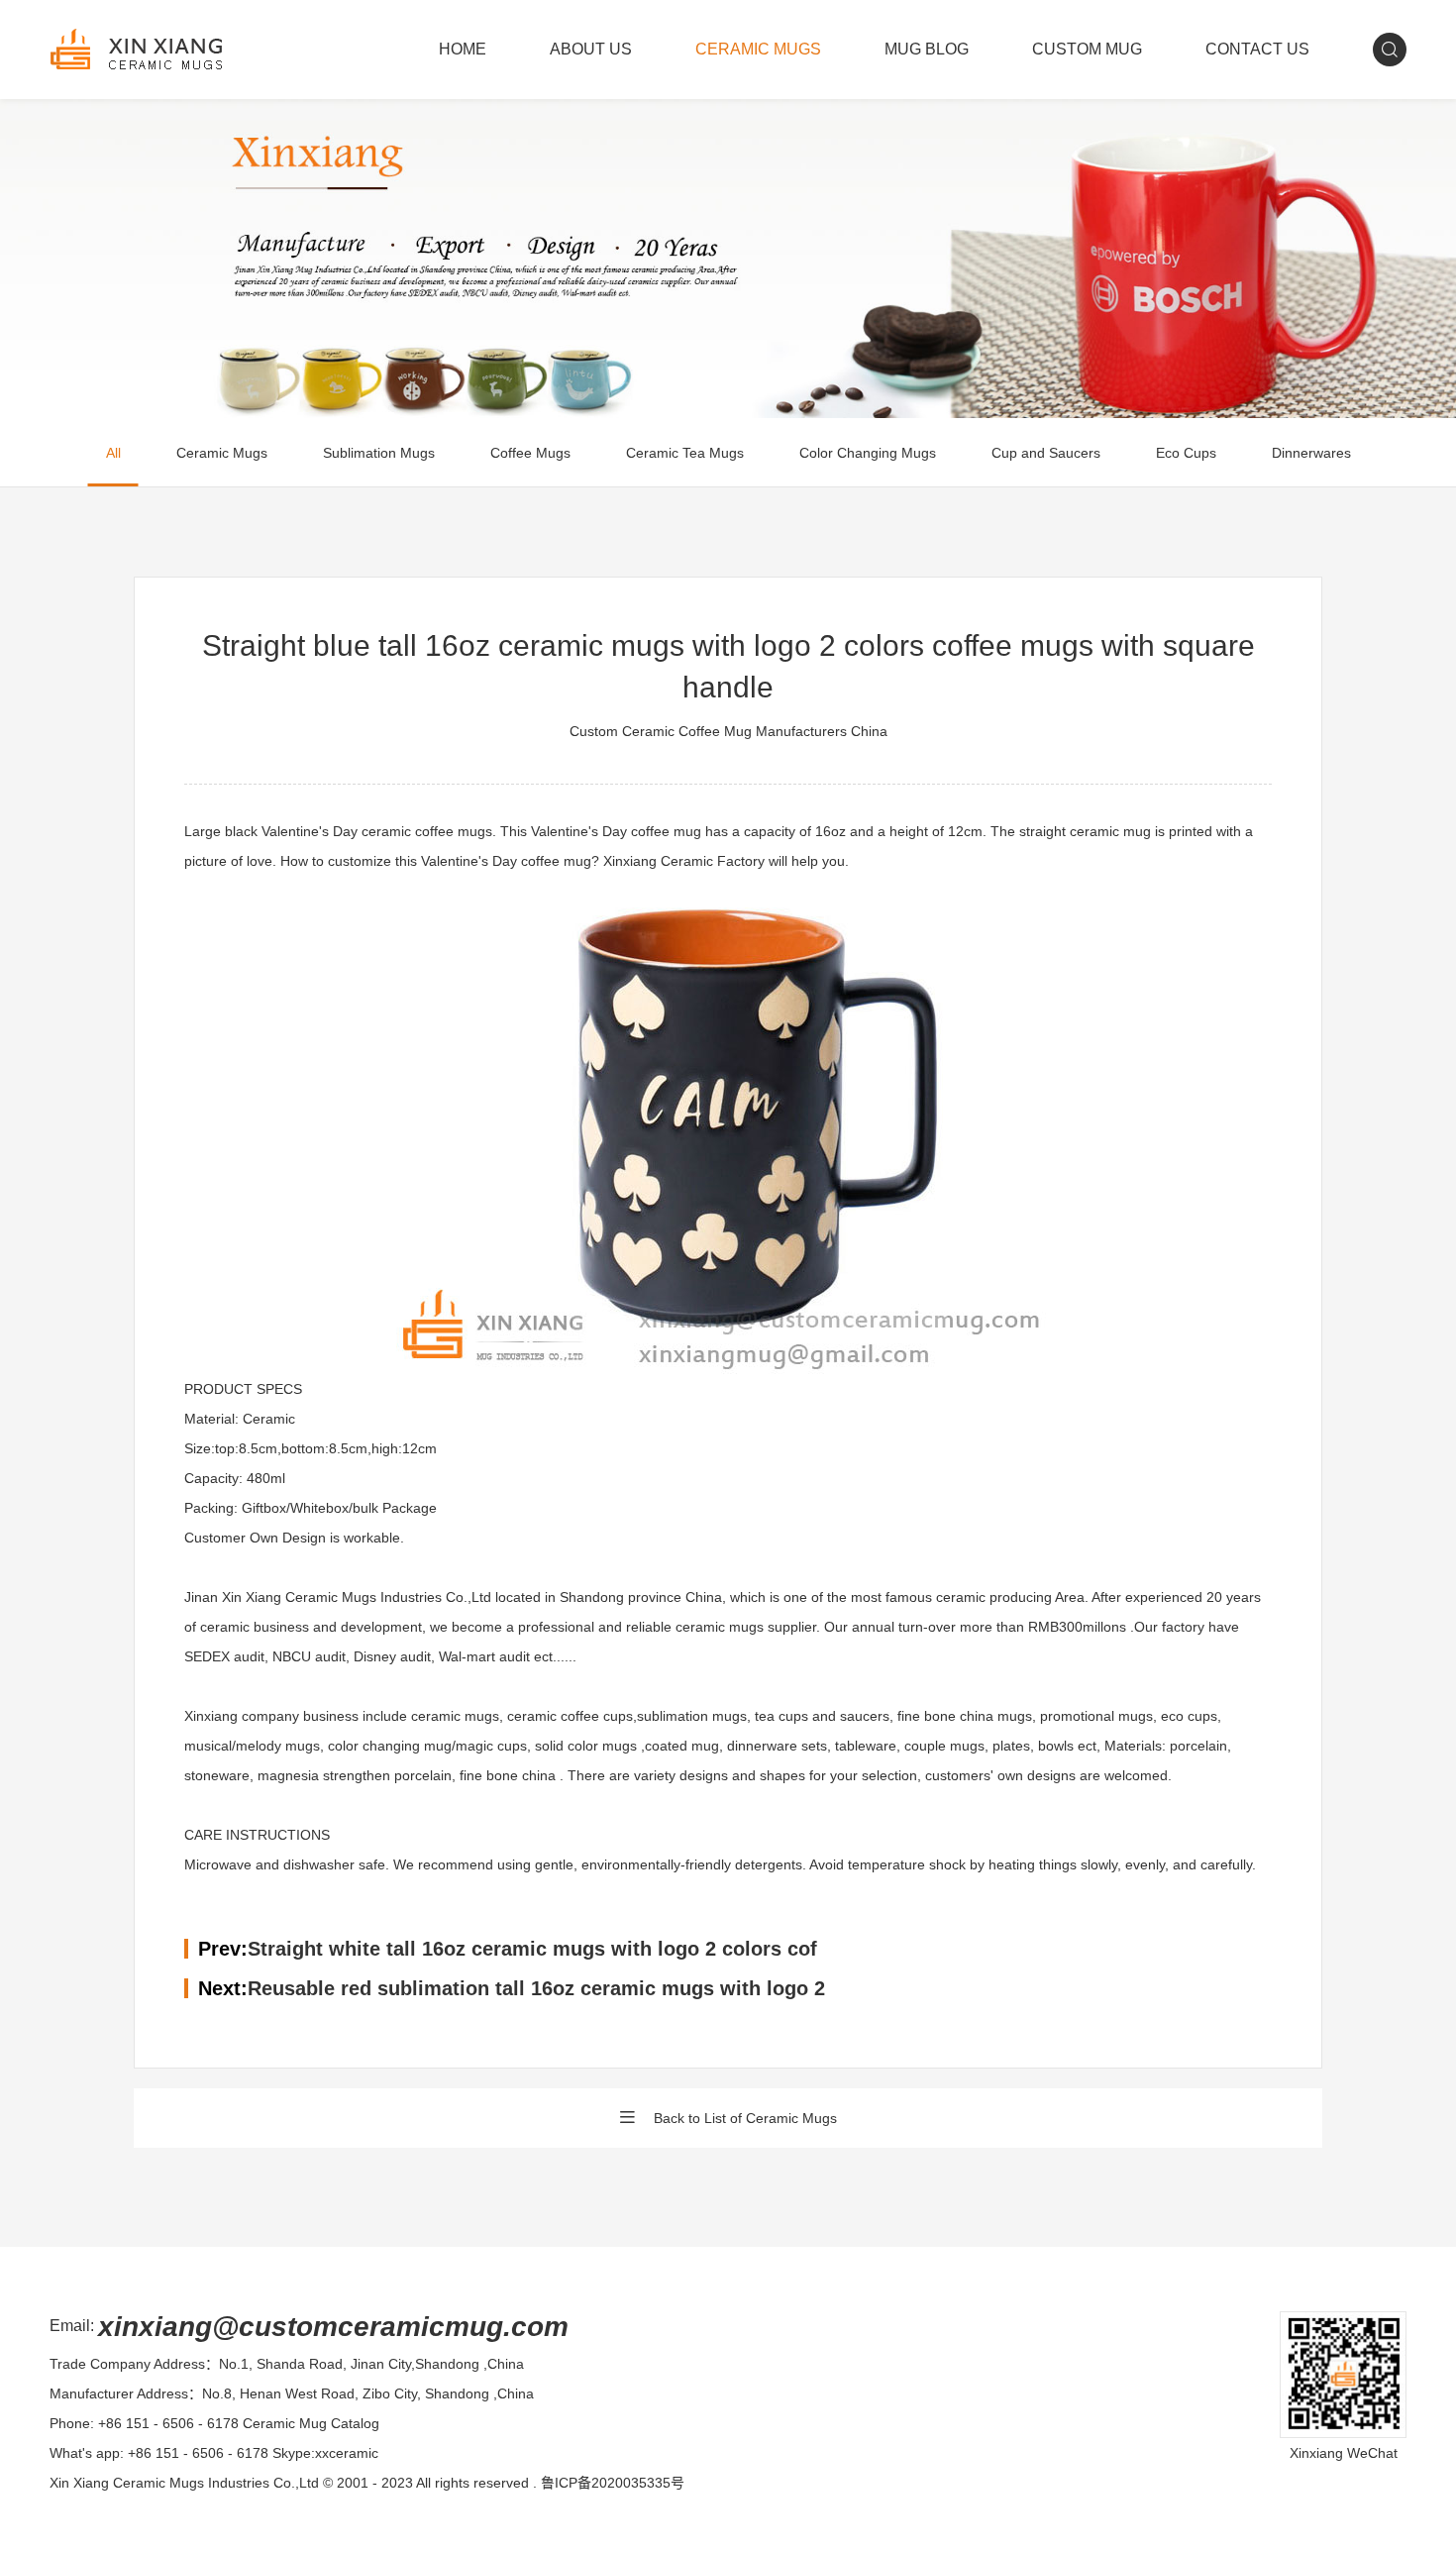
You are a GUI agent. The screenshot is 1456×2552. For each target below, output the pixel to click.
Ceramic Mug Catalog (311, 2423)
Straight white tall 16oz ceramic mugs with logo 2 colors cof (532, 1949)
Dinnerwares (1311, 453)
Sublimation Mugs (379, 453)
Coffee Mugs (530, 453)
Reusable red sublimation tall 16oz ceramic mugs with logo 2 (536, 1988)
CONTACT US (1257, 49)
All (113, 453)
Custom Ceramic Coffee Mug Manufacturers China (728, 731)
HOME (463, 49)
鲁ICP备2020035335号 (613, 2483)
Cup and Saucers (1046, 453)
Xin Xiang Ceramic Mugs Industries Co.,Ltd (184, 2483)
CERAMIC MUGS (758, 49)
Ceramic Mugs (222, 453)
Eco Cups (1186, 453)
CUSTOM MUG (1087, 49)
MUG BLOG (927, 49)
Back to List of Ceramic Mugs (745, 2118)
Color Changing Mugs (868, 453)
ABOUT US (591, 49)
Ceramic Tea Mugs (685, 453)
